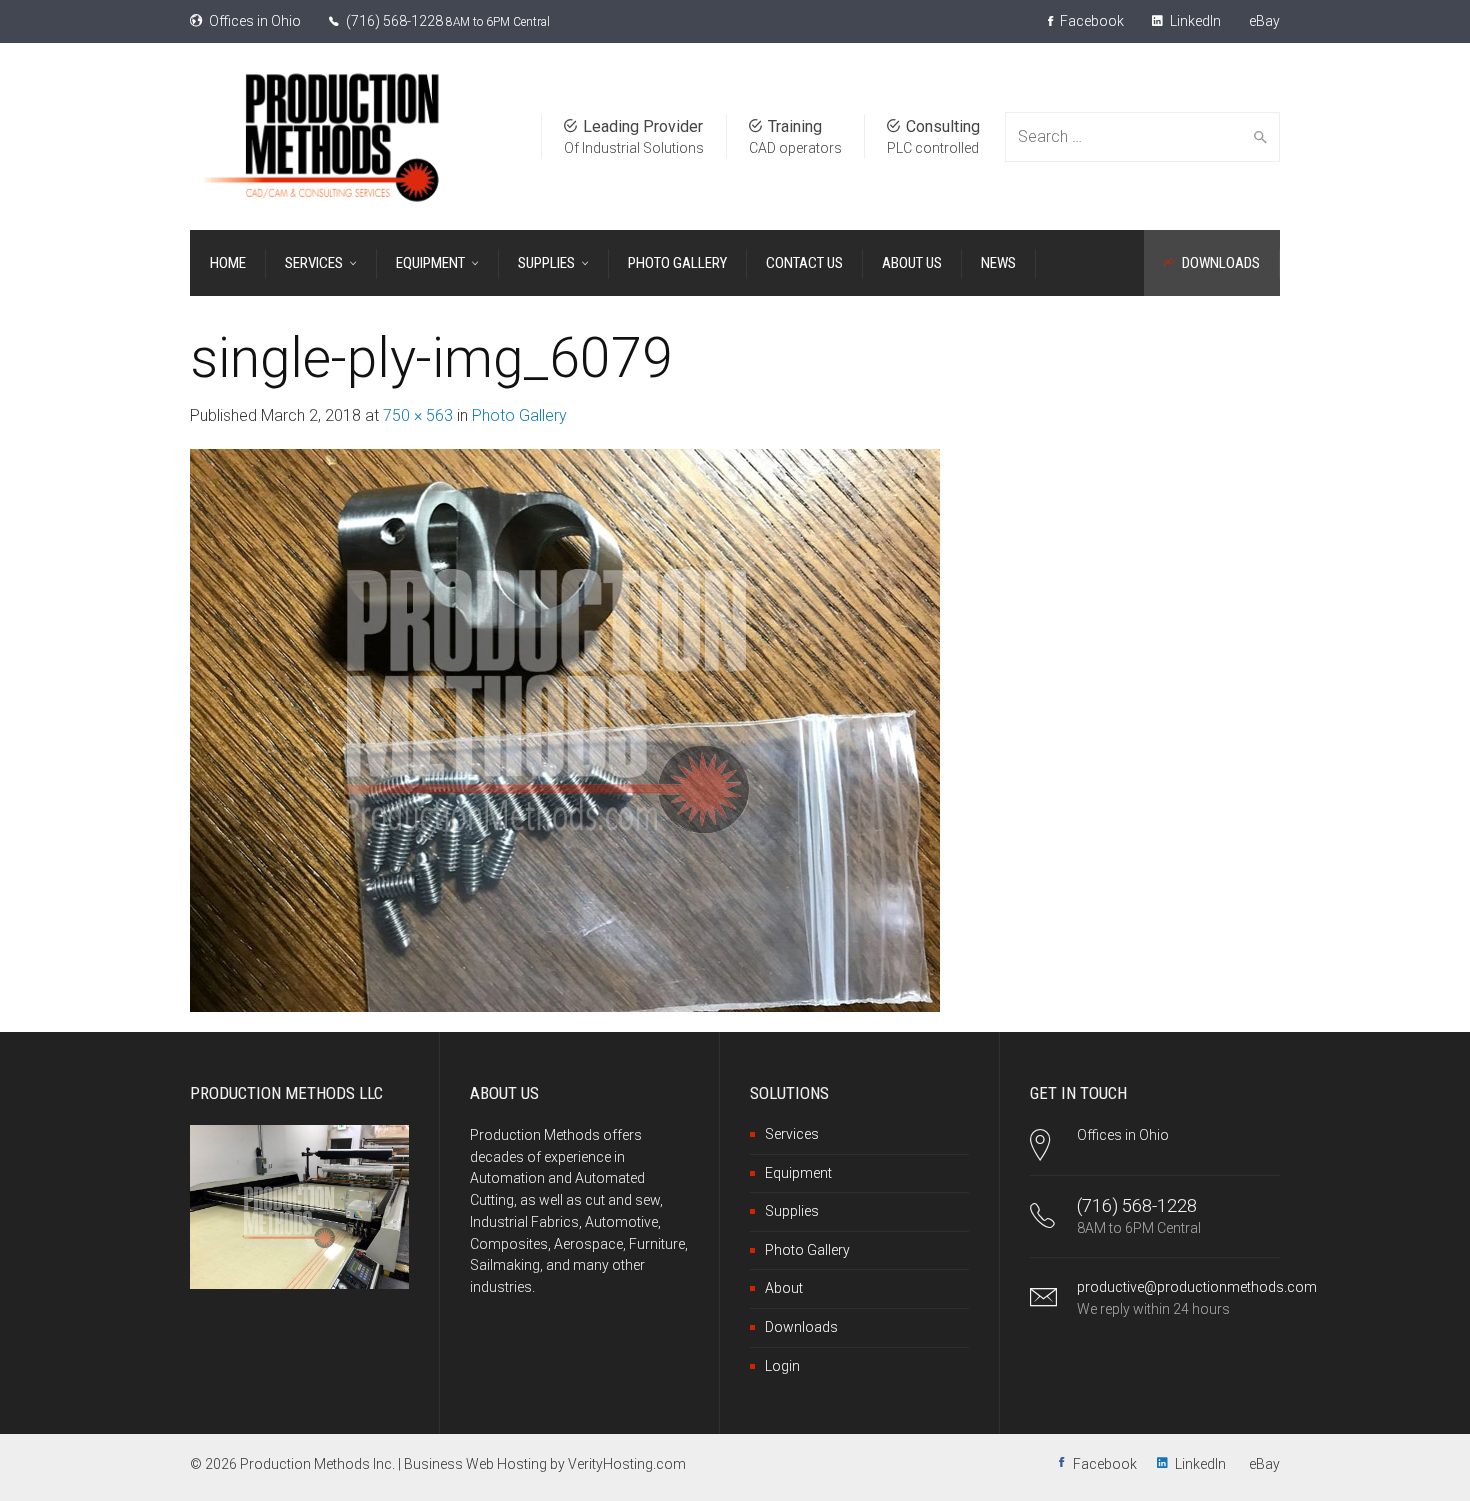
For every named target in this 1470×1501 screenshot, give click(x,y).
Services (792, 1134)
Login (782, 1366)
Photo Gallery (519, 415)
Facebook (1090, 21)
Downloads (801, 1327)
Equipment (798, 1173)
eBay (1264, 21)
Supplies (792, 1211)
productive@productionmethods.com (1197, 1287)
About (784, 1288)
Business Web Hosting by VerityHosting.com (545, 1464)
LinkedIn (1194, 21)
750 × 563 (418, 415)
